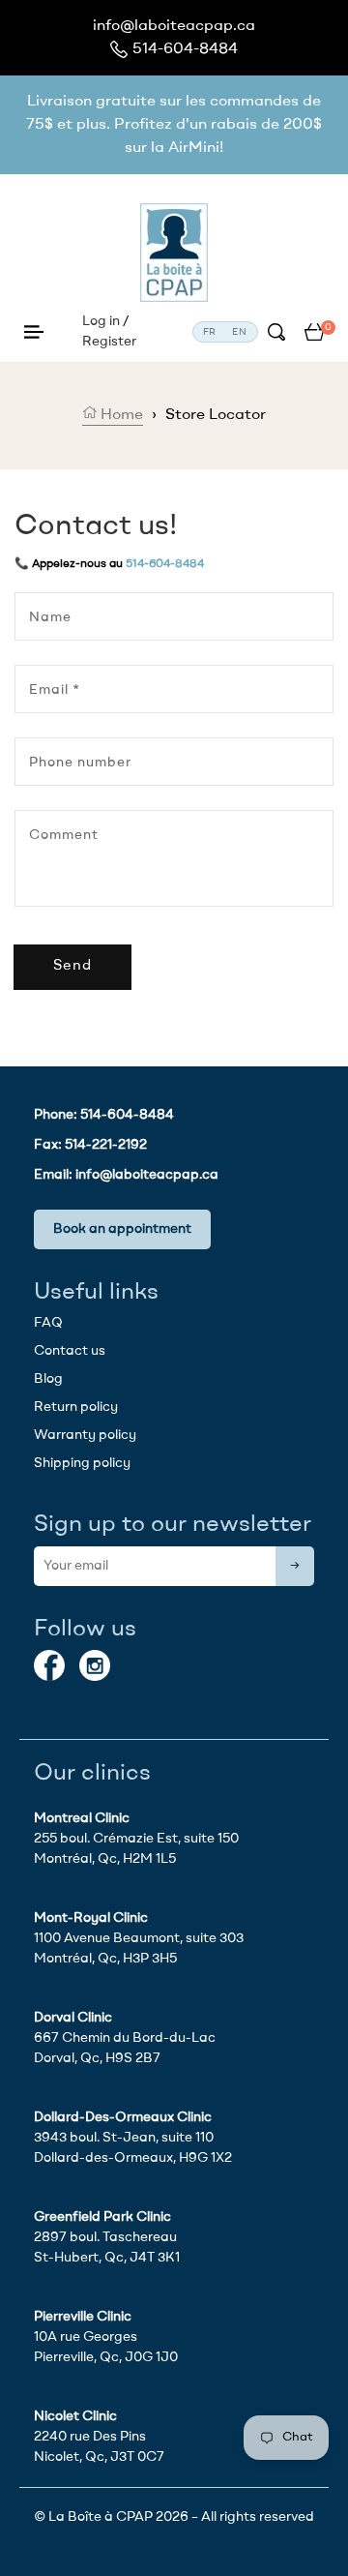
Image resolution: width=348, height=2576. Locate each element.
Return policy (76, 1407)
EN (240, 332)
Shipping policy (82, 1463)
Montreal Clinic (82, 1818)
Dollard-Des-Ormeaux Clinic (123, 2117)
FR (210, 332)
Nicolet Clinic (75, 2416)
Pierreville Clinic (83, 2317)
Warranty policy (85, 1435)
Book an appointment (122, 1229)
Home (120, 415)
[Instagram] (95, 1665)
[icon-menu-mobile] (34, 332)
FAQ (48, 1323)
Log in (101, 321)
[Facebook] (49, 1665)
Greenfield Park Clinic (102, 2217)
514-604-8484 (185, 49)
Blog (48, 1379)
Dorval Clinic (73, 2018)
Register (109, 342)
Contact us (70, 1351)
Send (72, 966)
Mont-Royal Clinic (91, 1918)
